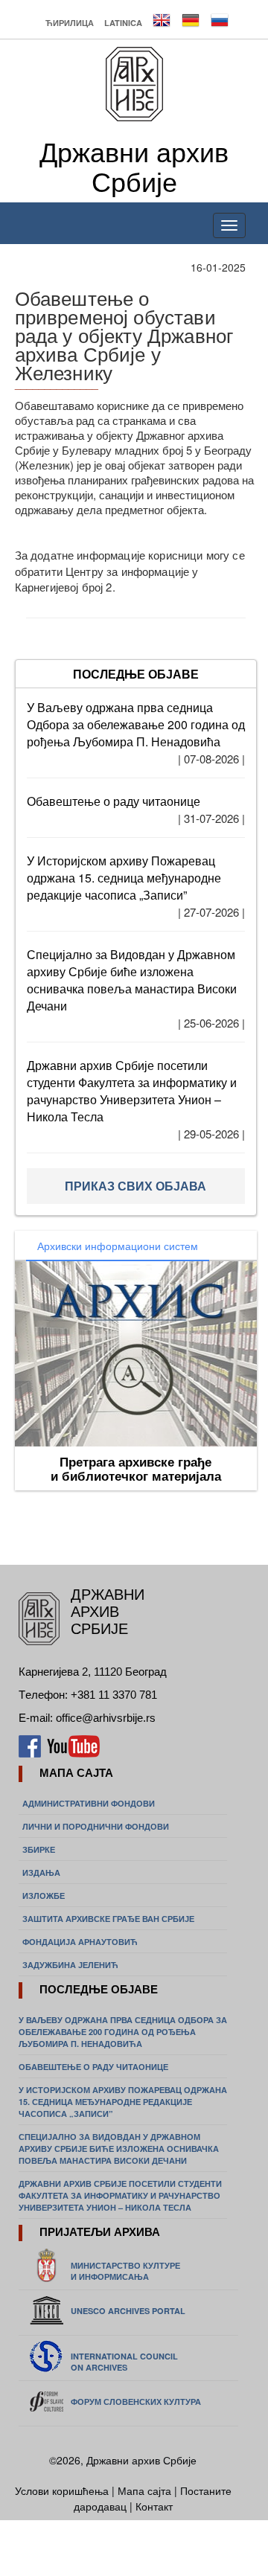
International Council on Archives (124, 2362)
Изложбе (44, 1896)
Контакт (154, 2506)
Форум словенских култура (136, 2402)
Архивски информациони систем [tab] (118, 1246)
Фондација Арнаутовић (80, 1942)
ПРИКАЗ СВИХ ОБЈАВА (135, 1186)
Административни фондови (89, 1803)
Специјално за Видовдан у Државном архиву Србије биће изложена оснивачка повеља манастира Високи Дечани (132, 980)
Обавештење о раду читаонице (114, 801)
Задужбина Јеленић (70, 1965)
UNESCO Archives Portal (128, 2311)
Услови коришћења (63, 2490)
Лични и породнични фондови (96, 1826)
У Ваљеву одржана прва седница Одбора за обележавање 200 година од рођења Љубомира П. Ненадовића (136, 724)
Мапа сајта (144, 2490)
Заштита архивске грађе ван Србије (108, 1919)
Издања (41, 1872)
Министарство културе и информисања (125, 2271)
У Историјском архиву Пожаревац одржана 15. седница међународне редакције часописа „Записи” (124, 878)
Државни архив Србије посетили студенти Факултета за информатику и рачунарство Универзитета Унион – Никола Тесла (132, 1091)
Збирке (39, 1849)
